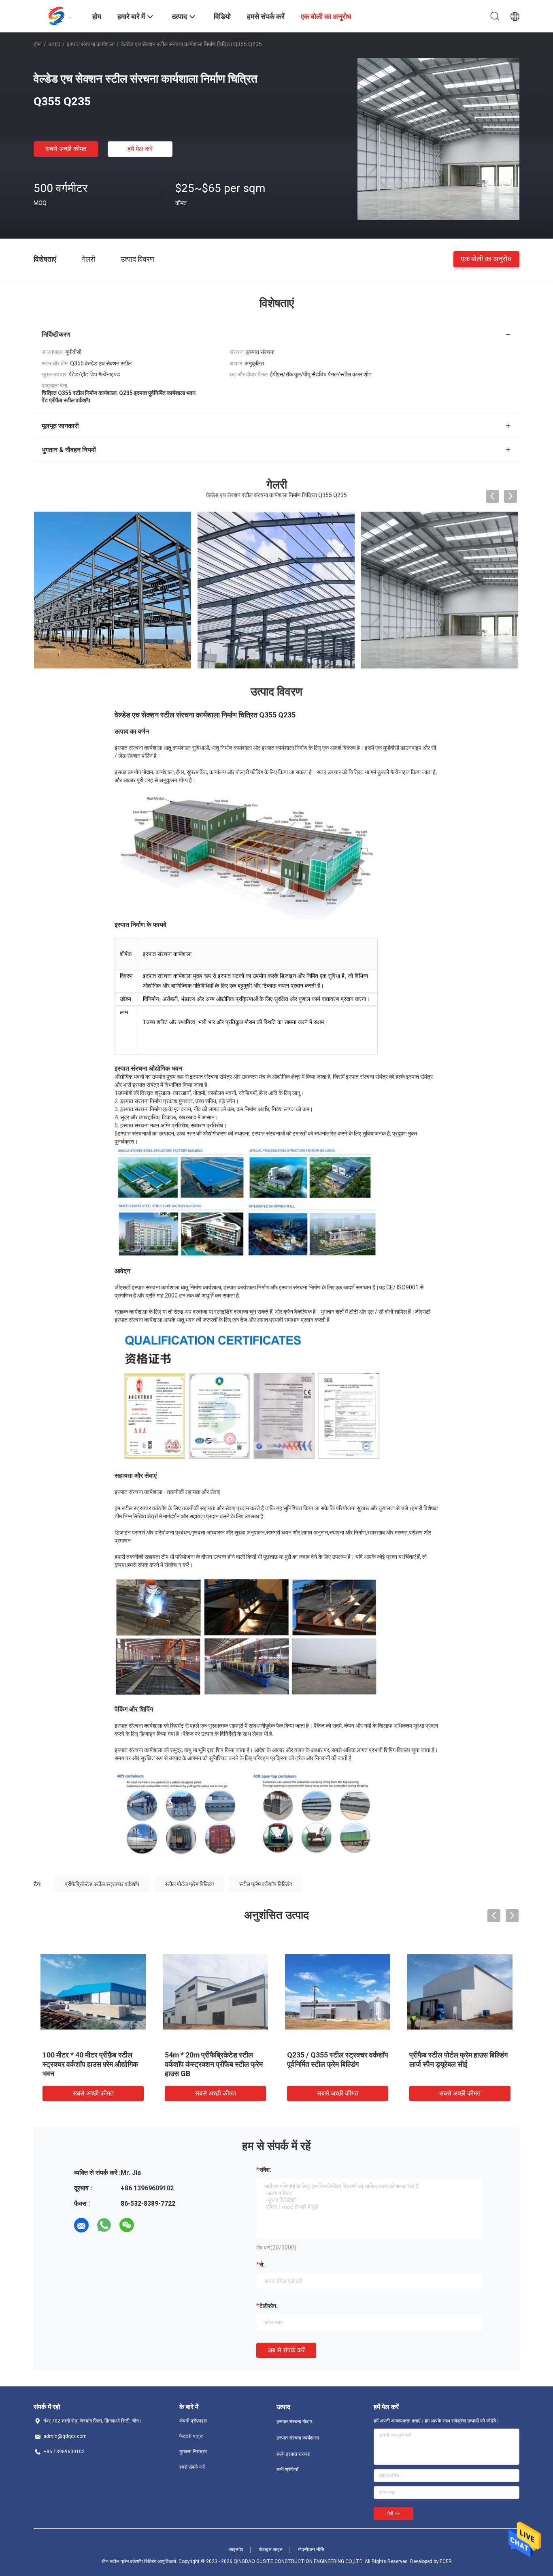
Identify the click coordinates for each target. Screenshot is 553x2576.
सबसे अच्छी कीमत (66, 149)
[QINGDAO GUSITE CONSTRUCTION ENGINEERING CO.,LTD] (58, 15)
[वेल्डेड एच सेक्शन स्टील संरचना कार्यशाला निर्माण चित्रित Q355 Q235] (438, 139)
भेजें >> (393, 2514)
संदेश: (265, 2170)
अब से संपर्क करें (286, 2350)
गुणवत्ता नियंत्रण (193, 2452)
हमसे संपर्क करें (192, 2467)
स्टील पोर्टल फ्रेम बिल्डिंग (189, 1884)
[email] (81, 2225)
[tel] (149, 2225)
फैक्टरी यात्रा (191, 2436)
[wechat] (127, 2225)
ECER (446, 2561)
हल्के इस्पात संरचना (294, 2454)
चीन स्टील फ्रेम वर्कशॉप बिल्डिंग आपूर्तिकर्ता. (140, 2561)
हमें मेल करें (140, 149)
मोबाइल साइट (271, 2550)
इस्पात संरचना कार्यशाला (91, 44)
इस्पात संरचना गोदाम (294, 2422)
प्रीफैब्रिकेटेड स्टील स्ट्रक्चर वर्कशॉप (102, 1884)
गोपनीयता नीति (311, 2550)
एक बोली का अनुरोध (486, 259)
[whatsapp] (104, 2225)
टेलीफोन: (269, 2306)
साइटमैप (236, 2550)
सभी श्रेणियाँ (287, 2469)
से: (262, 2264)
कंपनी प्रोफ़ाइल (193, 2421)
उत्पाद (54, 44)
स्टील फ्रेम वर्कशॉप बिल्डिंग (266, 1884)
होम (37, 44)
